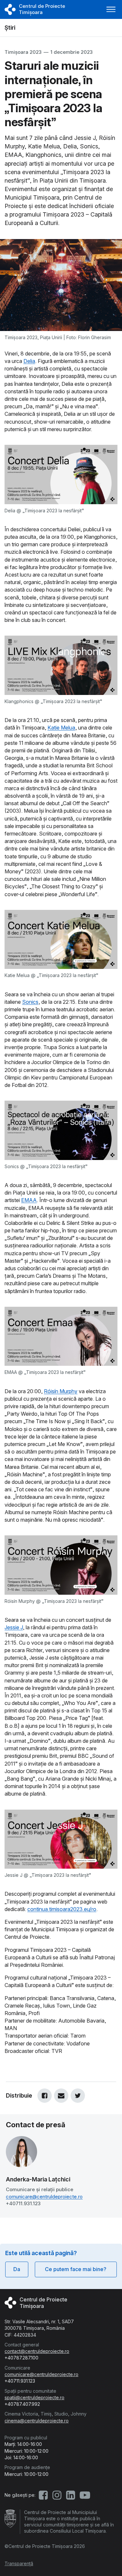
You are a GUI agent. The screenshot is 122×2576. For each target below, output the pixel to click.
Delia (29, 361)
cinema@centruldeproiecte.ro (37, 2421)
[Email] (61, 2096)
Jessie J (14, 1627)
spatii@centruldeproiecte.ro (34, 2397)
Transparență (19, 2563)
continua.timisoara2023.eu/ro (62, 1909)
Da (17, 2269)
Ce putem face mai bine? (76, 2269)
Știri (10, 28)
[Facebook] (45, 2096)
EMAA (29, 1200)
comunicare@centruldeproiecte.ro (44, 2197)
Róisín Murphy (61, 1391)
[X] (78, 2096)
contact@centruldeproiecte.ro (37, 2351)
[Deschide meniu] (111, 9)
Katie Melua (61, 728)
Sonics (30, 1002)
